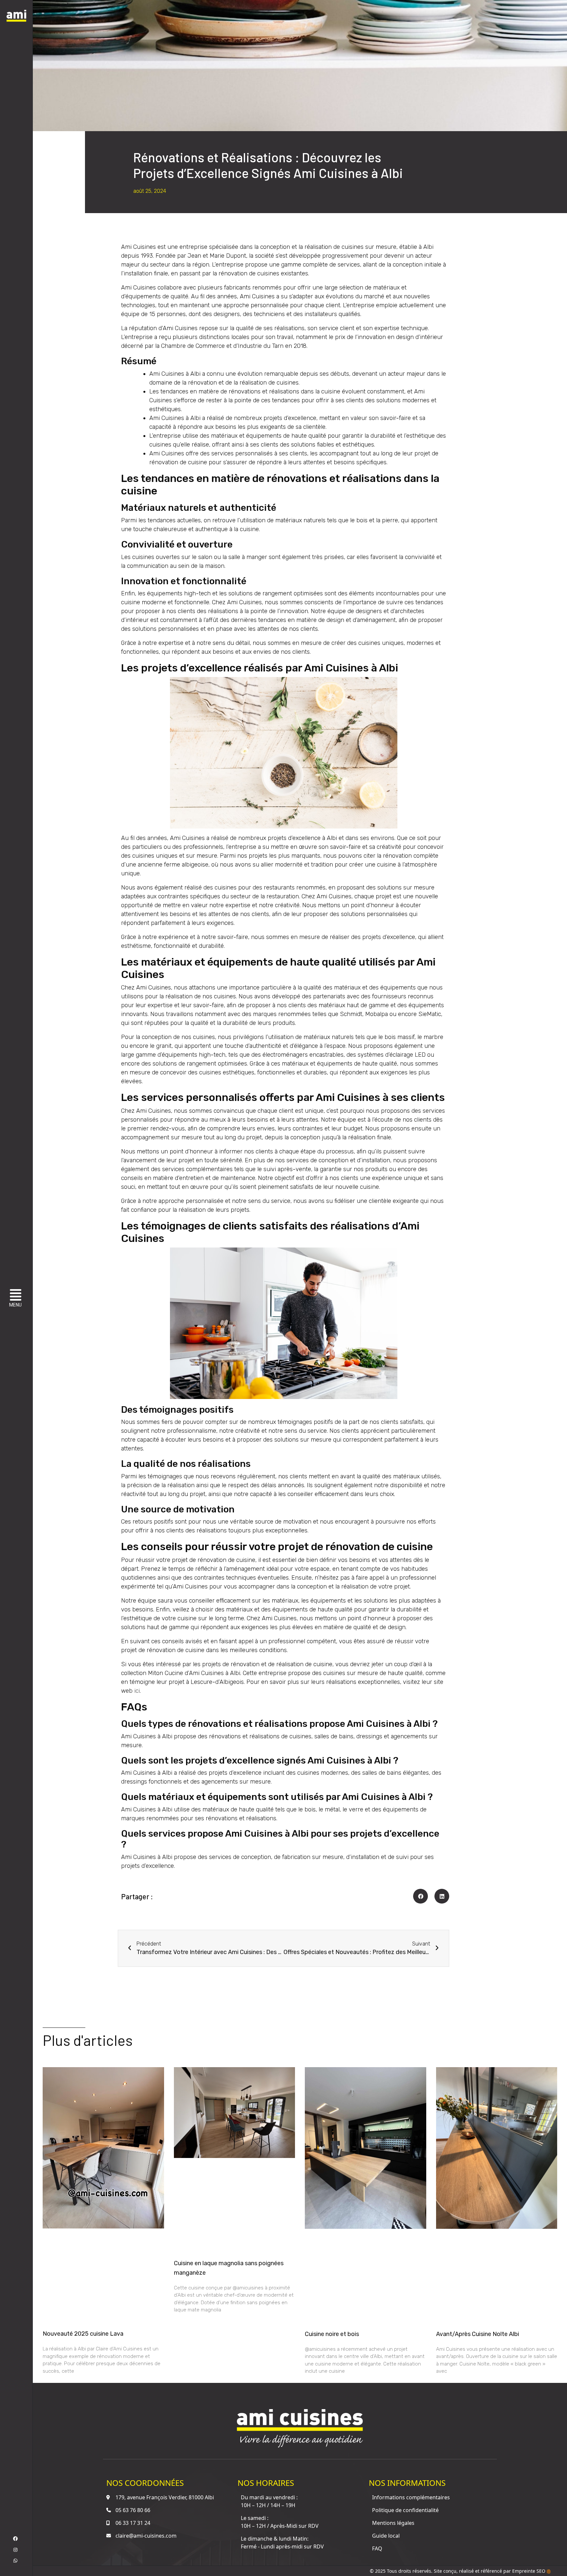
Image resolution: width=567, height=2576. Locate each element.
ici (137, 1691)
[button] (17, 1299)
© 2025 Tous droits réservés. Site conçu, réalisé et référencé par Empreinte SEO (458, 2571)
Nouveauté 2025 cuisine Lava (83, 2334)
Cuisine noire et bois (332, 2334)
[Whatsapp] (15, 2561)
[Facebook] (15, 2539)
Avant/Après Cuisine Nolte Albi (478, 2334)
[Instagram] (15, 2550)
